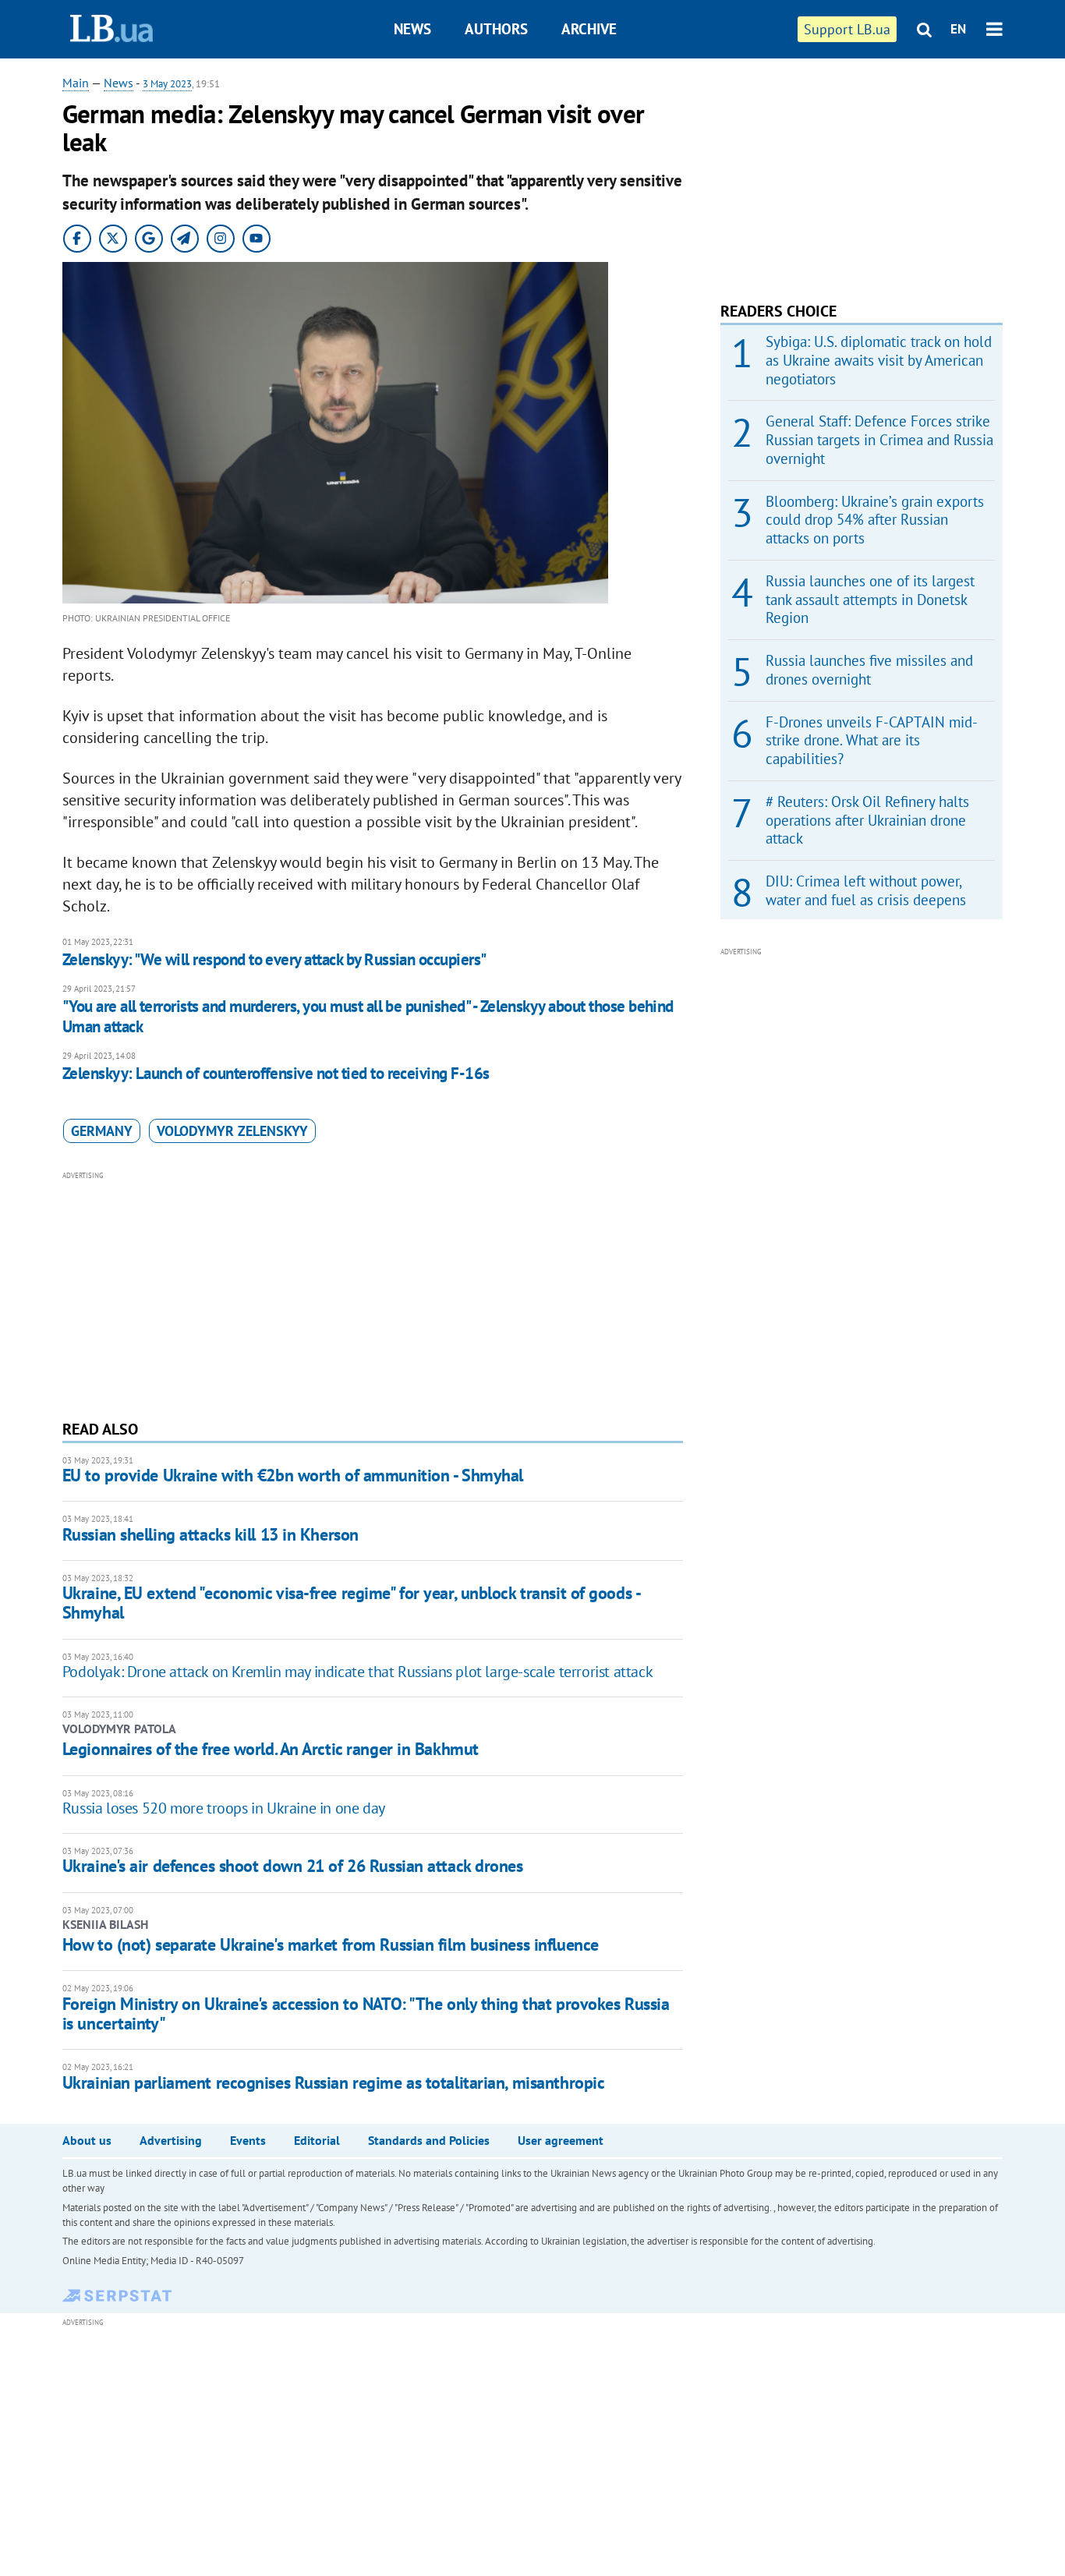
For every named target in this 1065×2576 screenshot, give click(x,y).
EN (958, 29)
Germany (102, 1131)
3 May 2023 (167, 84)
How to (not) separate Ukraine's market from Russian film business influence (331, 1944)
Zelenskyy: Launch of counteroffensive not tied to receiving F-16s (276, 1073)
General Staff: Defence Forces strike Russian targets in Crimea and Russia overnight (879, 440)
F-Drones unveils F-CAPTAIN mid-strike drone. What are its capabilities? (872, 741)
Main (76, 83)
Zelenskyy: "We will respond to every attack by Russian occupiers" (274, 959)
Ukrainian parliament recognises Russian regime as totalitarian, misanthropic (334, 2082)
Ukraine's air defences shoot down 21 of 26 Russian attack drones (293, 1866)
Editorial (317, 2140)
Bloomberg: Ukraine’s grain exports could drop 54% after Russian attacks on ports (875, 520)
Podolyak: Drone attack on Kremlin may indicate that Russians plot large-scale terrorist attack (357, 1672)
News (412, 29)
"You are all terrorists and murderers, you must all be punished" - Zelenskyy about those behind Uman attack (368, 1016)
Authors (496, 29)
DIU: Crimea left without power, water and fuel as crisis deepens (866, 890)
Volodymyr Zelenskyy (232, 1131)
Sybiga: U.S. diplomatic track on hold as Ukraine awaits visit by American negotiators (879, 360)
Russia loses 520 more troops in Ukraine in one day (224, 1808)
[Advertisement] (373, 1293)
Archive (589, 29)
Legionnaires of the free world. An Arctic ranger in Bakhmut (271, 1749)
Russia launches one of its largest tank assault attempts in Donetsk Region (870, 600)
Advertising (171, 2140)
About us (87, 2140)
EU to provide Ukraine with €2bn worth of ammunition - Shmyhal (293, 1475)
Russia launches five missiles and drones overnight (869, 670)
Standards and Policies (429, 2140)
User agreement (561, 2140)
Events (248, 2140)
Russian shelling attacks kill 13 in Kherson (211, 1534)
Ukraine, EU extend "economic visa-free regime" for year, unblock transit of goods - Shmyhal (351, 1603)
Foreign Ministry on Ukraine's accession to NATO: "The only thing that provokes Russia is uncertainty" (366, 2013)
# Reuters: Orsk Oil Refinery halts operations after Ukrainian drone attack (867, 820)
